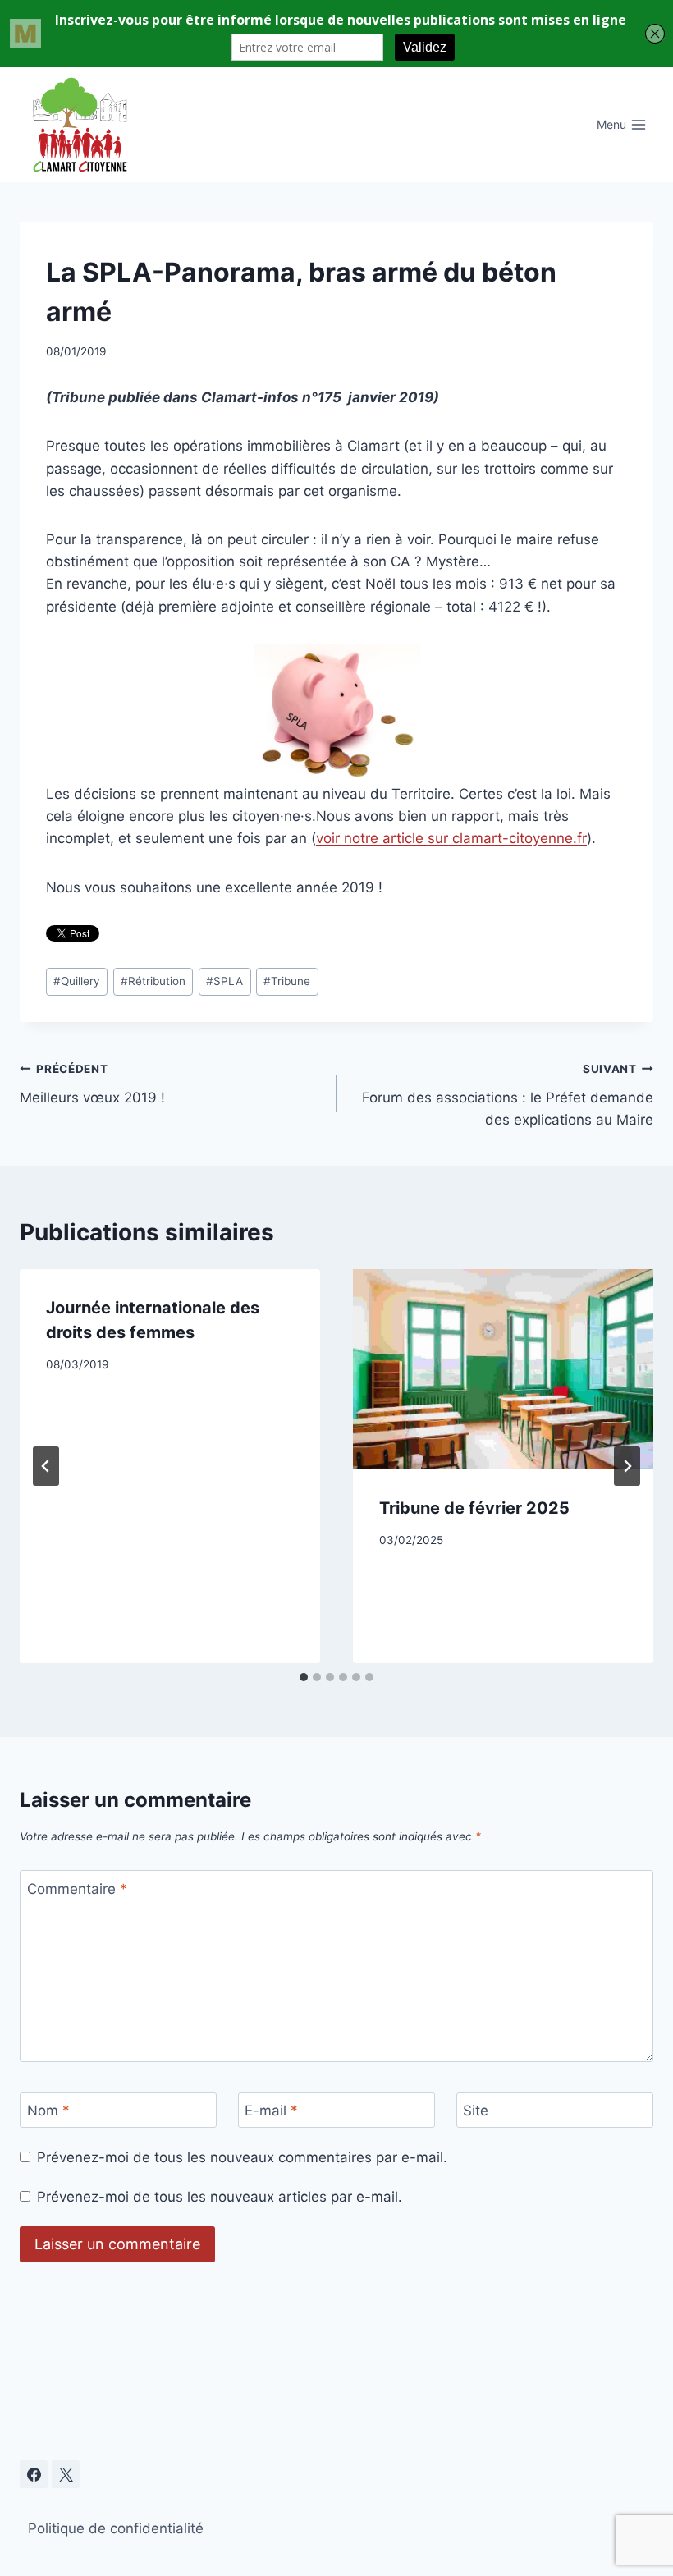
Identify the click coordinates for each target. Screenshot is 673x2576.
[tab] (304, 1677)
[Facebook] (34, 2474)
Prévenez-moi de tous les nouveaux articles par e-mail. (220, 2197)
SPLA (224, 981)
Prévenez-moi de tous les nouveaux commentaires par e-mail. (242, 2157)
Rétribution (153, 981)
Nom (48, 2111)
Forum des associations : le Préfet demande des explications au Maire (508, 1095)
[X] (66, 2474)
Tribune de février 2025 (474, 1508)
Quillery (77, 981)
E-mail (271, 2111)
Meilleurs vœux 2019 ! (92, 1084)
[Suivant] (627, 1466)
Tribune (287, 981)
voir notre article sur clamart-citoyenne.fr (451, 838)
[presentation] (503, 1369)
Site (476, 2111)
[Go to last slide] (46, 1466)
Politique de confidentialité (116, 2528)
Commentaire (77, 1889)
